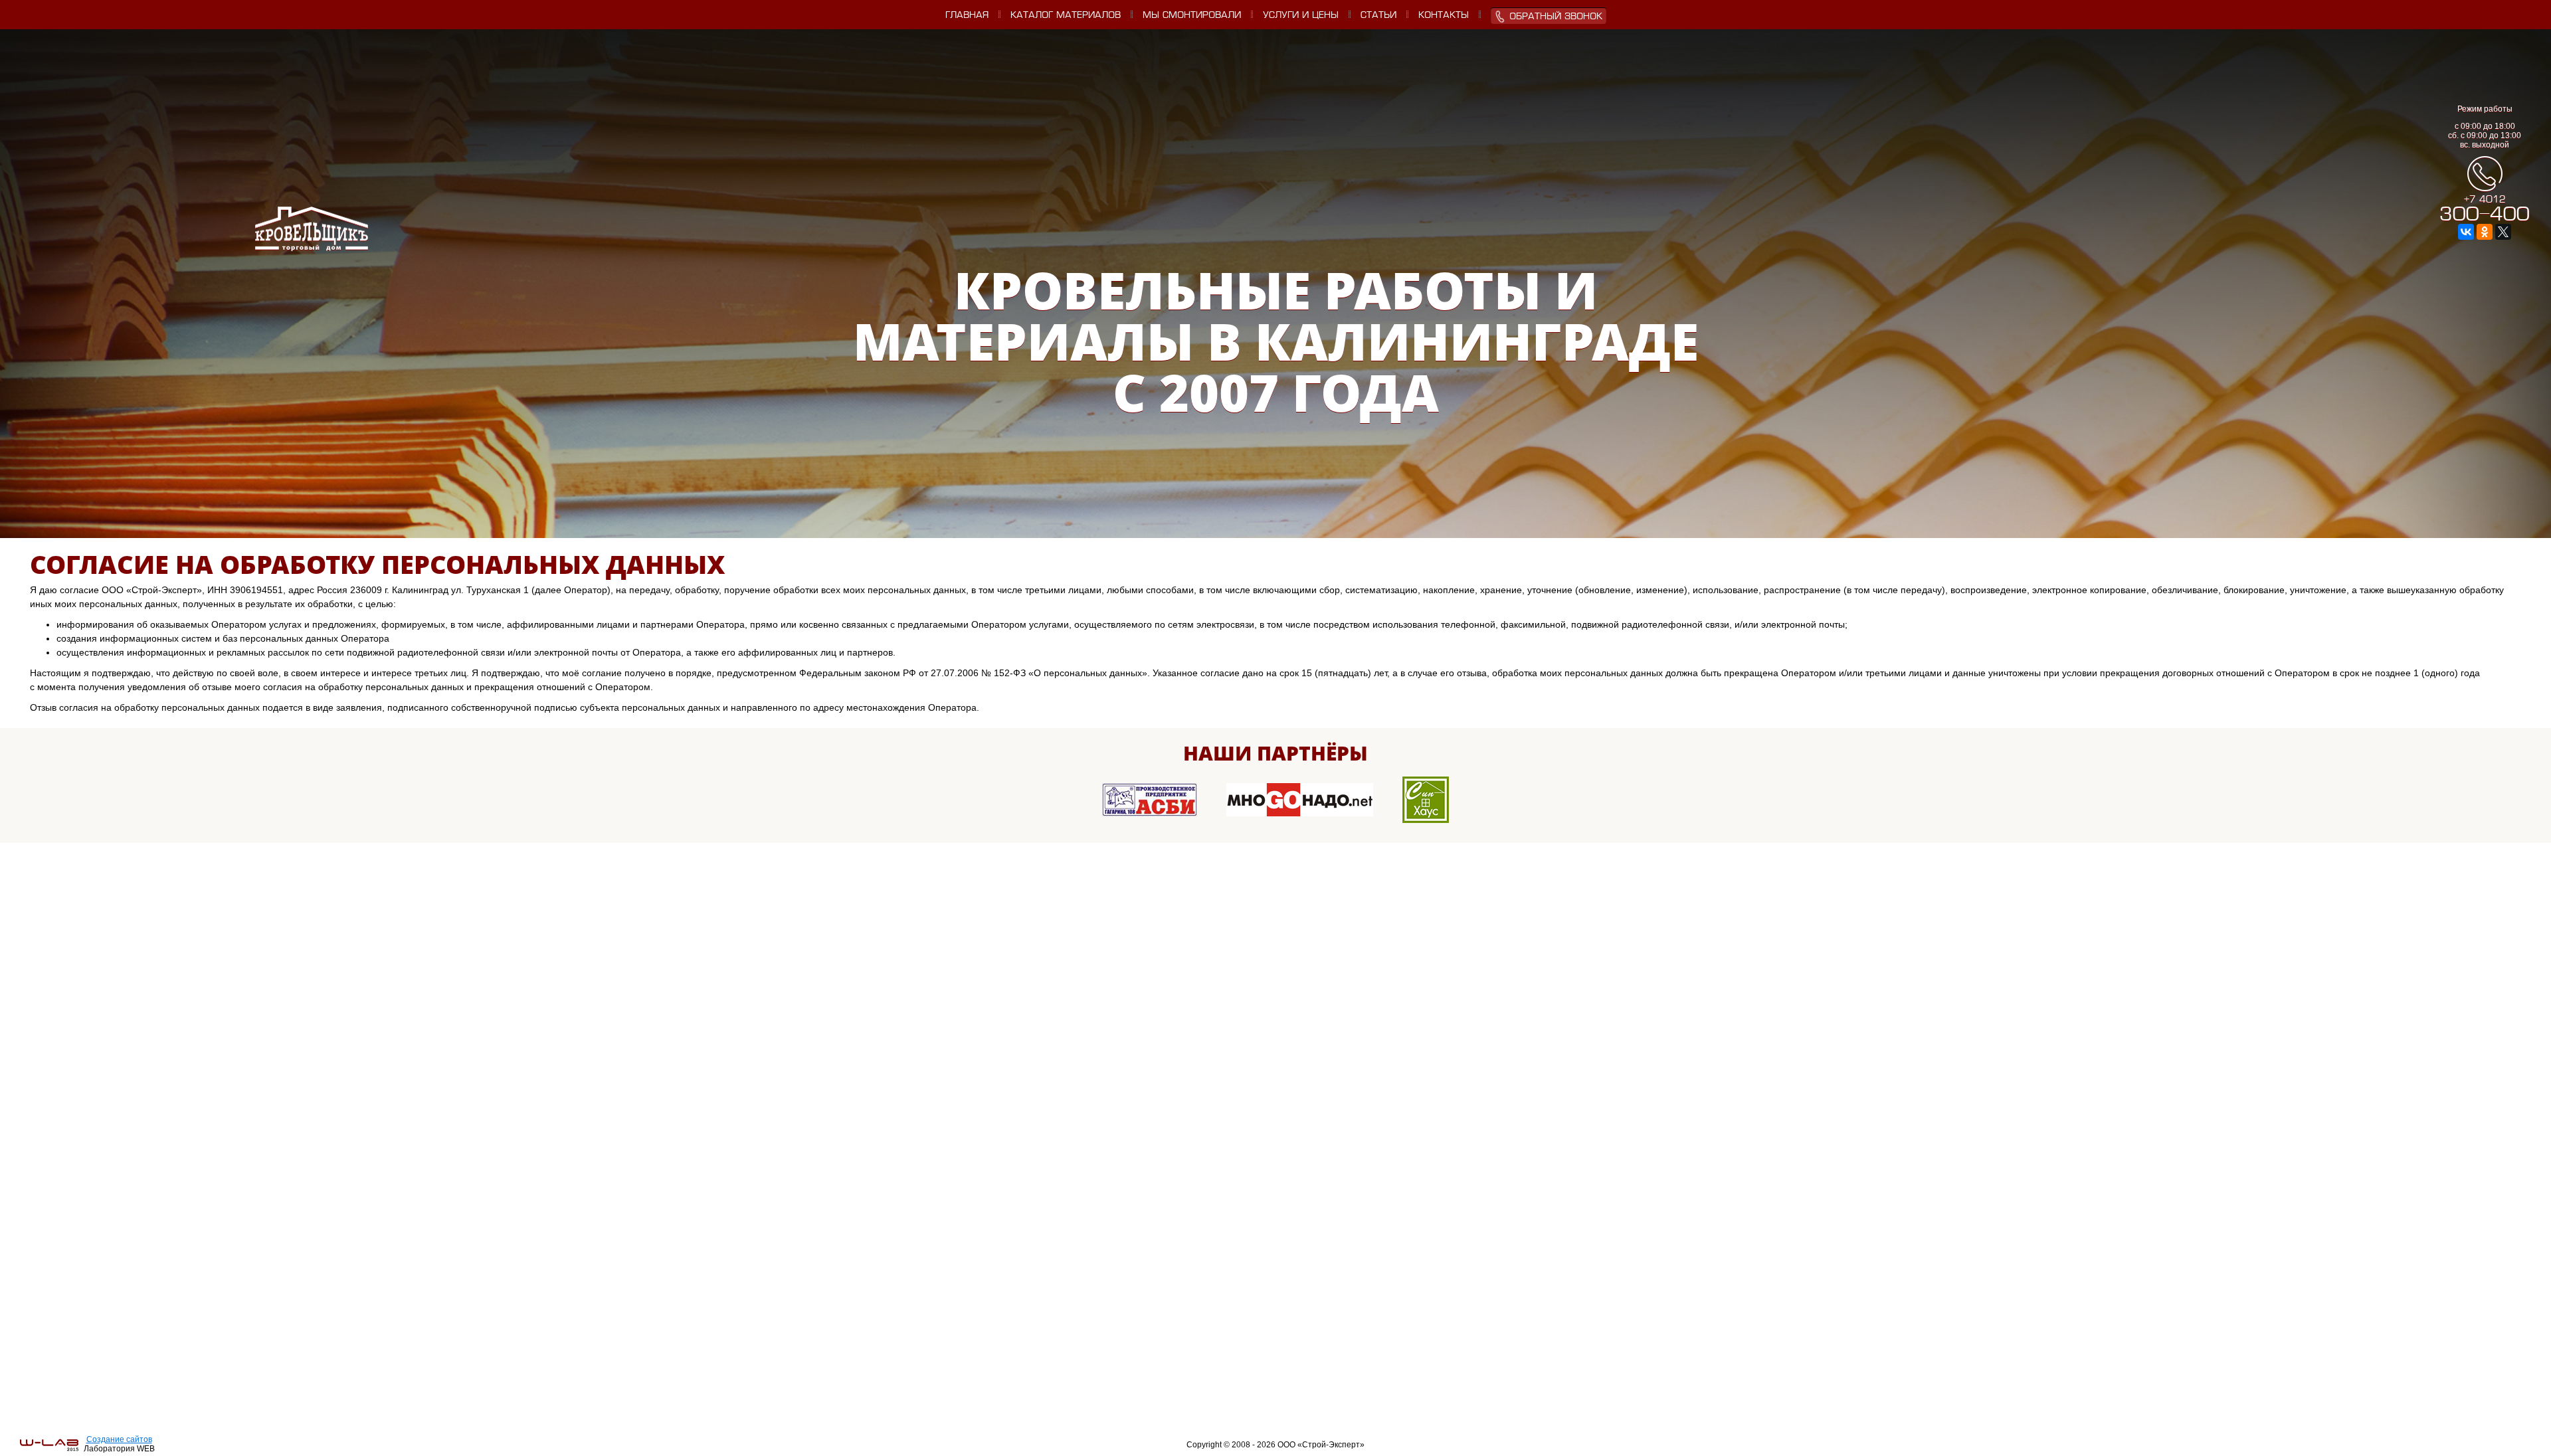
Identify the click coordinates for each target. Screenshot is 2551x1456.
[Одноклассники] (2485, 232)
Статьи (1378, 16)
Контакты (1444, 16)
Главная (967, 16)
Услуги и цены (1301, 16)
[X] (2503, 232)
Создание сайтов (119, 1439)
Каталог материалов (1066, 16)
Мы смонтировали (1192, 16)
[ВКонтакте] (2466, 232)
